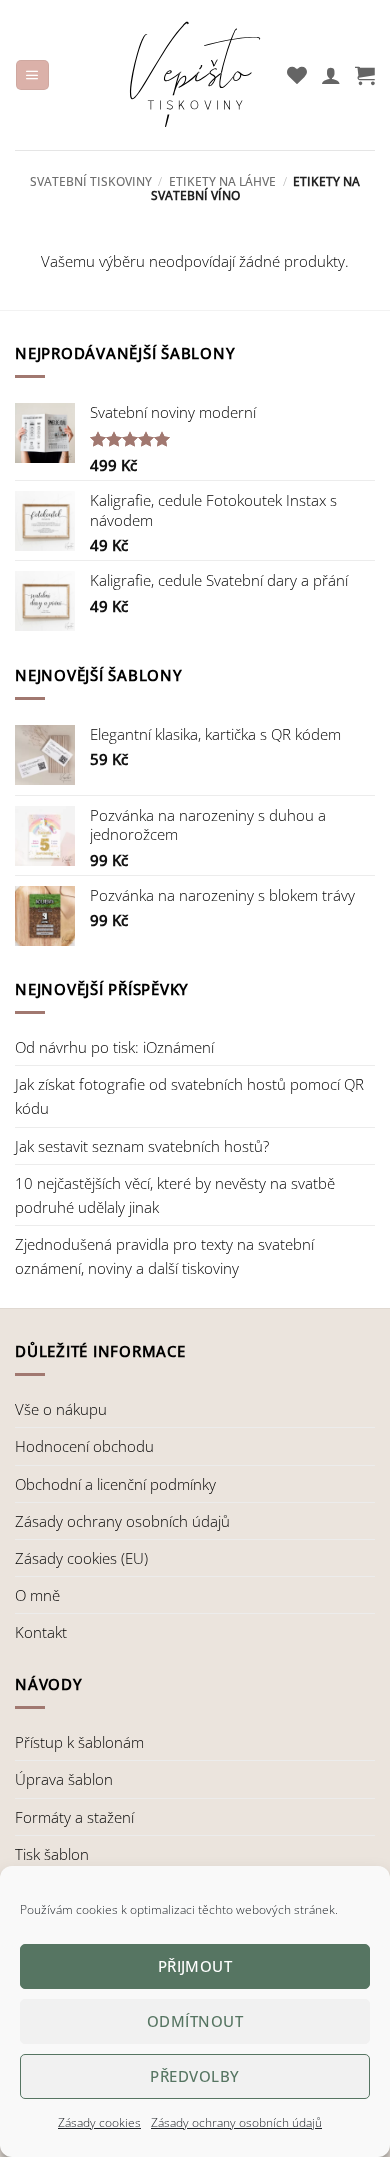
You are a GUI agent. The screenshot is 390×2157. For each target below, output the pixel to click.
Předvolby (194, 2076)
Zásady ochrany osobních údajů (236, 2122)
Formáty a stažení (74, 1817)
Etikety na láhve (222, 181)
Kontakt (41, 1632)
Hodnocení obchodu (84, 1446)
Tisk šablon (52, 1854)
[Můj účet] (331, 75)
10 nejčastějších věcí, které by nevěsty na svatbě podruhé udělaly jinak (175, 1195)
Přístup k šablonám (79, 1742)
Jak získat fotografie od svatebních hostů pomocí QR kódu (189, 1096)
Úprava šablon (64, 1779)
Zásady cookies (99, 2122)
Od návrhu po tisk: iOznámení (114, 1047)
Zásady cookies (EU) (81, 1558)
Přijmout (195, 1966)
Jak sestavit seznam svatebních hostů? (142, 1146)
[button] (32, 75)
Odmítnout (195, 2021)
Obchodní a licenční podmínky (115, 1484)
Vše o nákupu (61, 1409)
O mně (37, 1595)
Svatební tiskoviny (91, 181)
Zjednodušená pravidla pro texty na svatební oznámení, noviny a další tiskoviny (164, 1256)
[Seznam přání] (297, 75)
